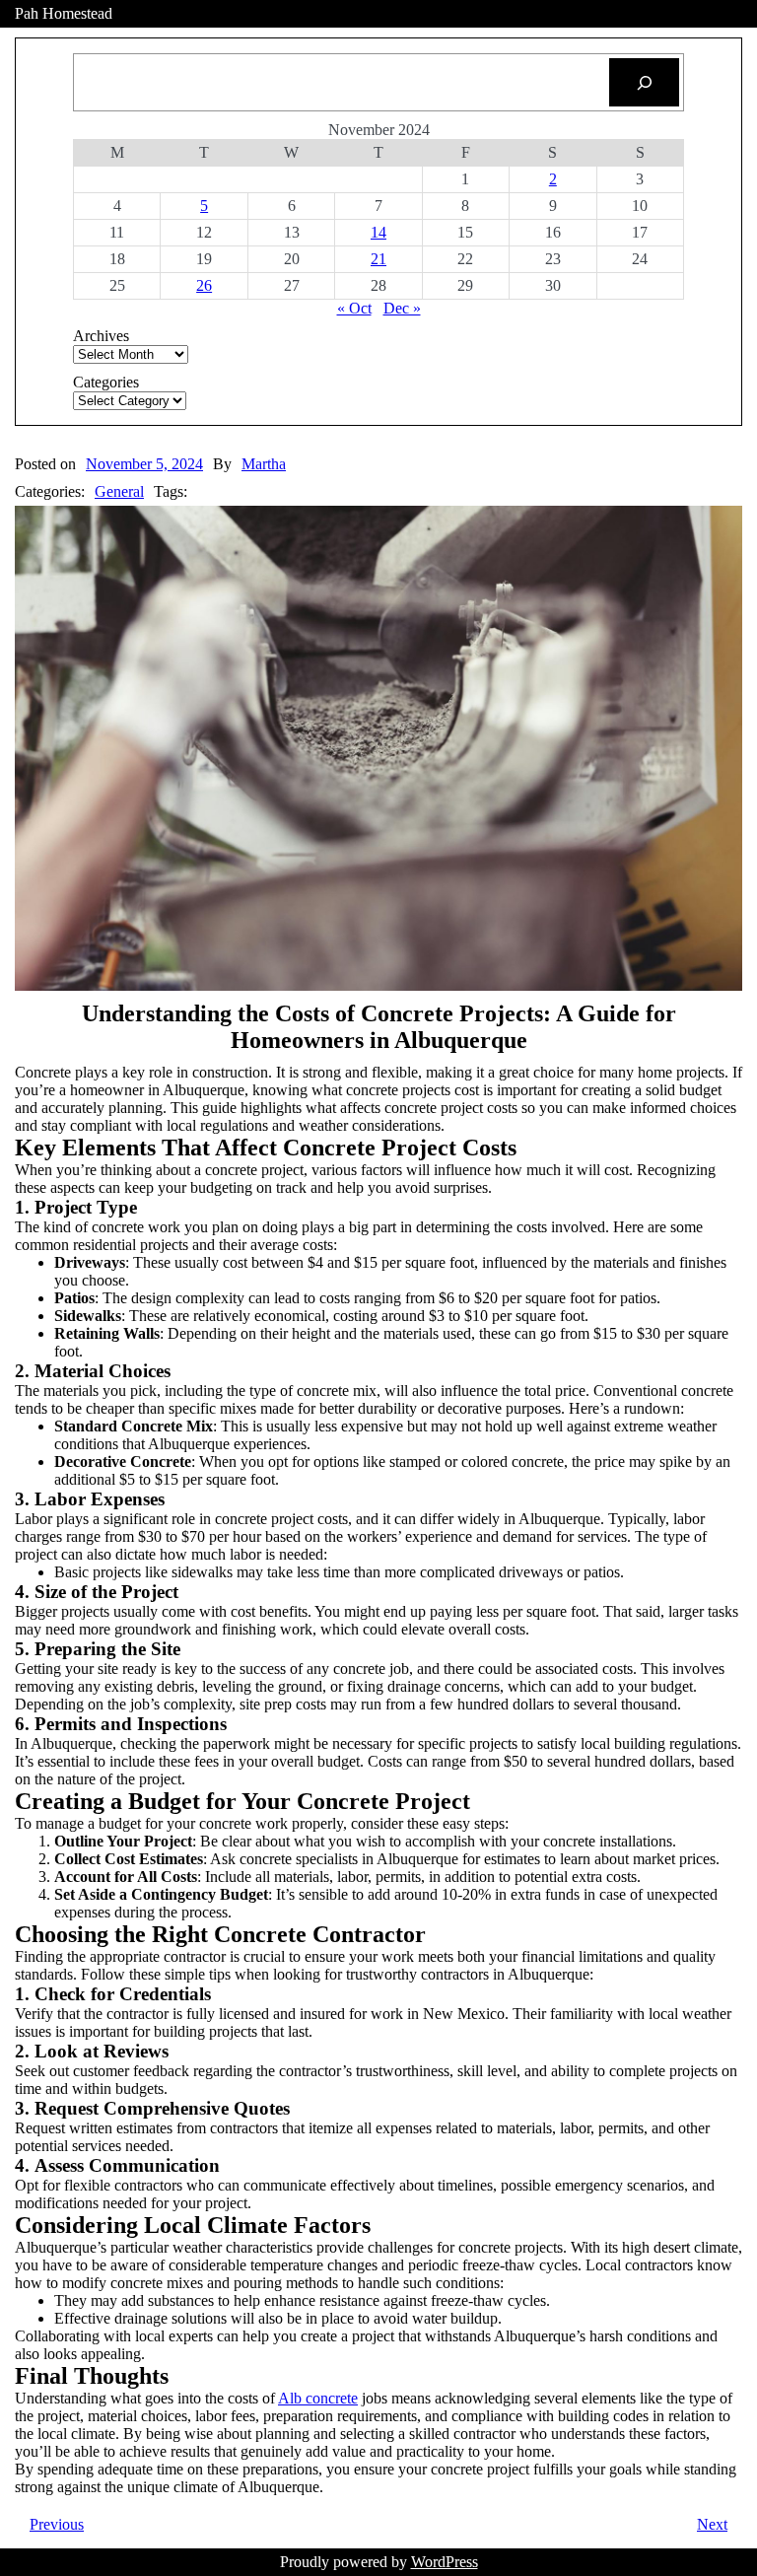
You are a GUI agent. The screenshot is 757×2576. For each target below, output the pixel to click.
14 (378, 232)
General (119, 491)
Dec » (402, 308)
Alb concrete (318, 2398)
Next (712, 2524)
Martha (264, 464)
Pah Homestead (64, 13)
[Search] (644, 82)
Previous (57, 2524)
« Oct (354, 308)
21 (378, 259)
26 (204, 285)
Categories (106, 382)
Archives (101, 336)
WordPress (445, 2562)
